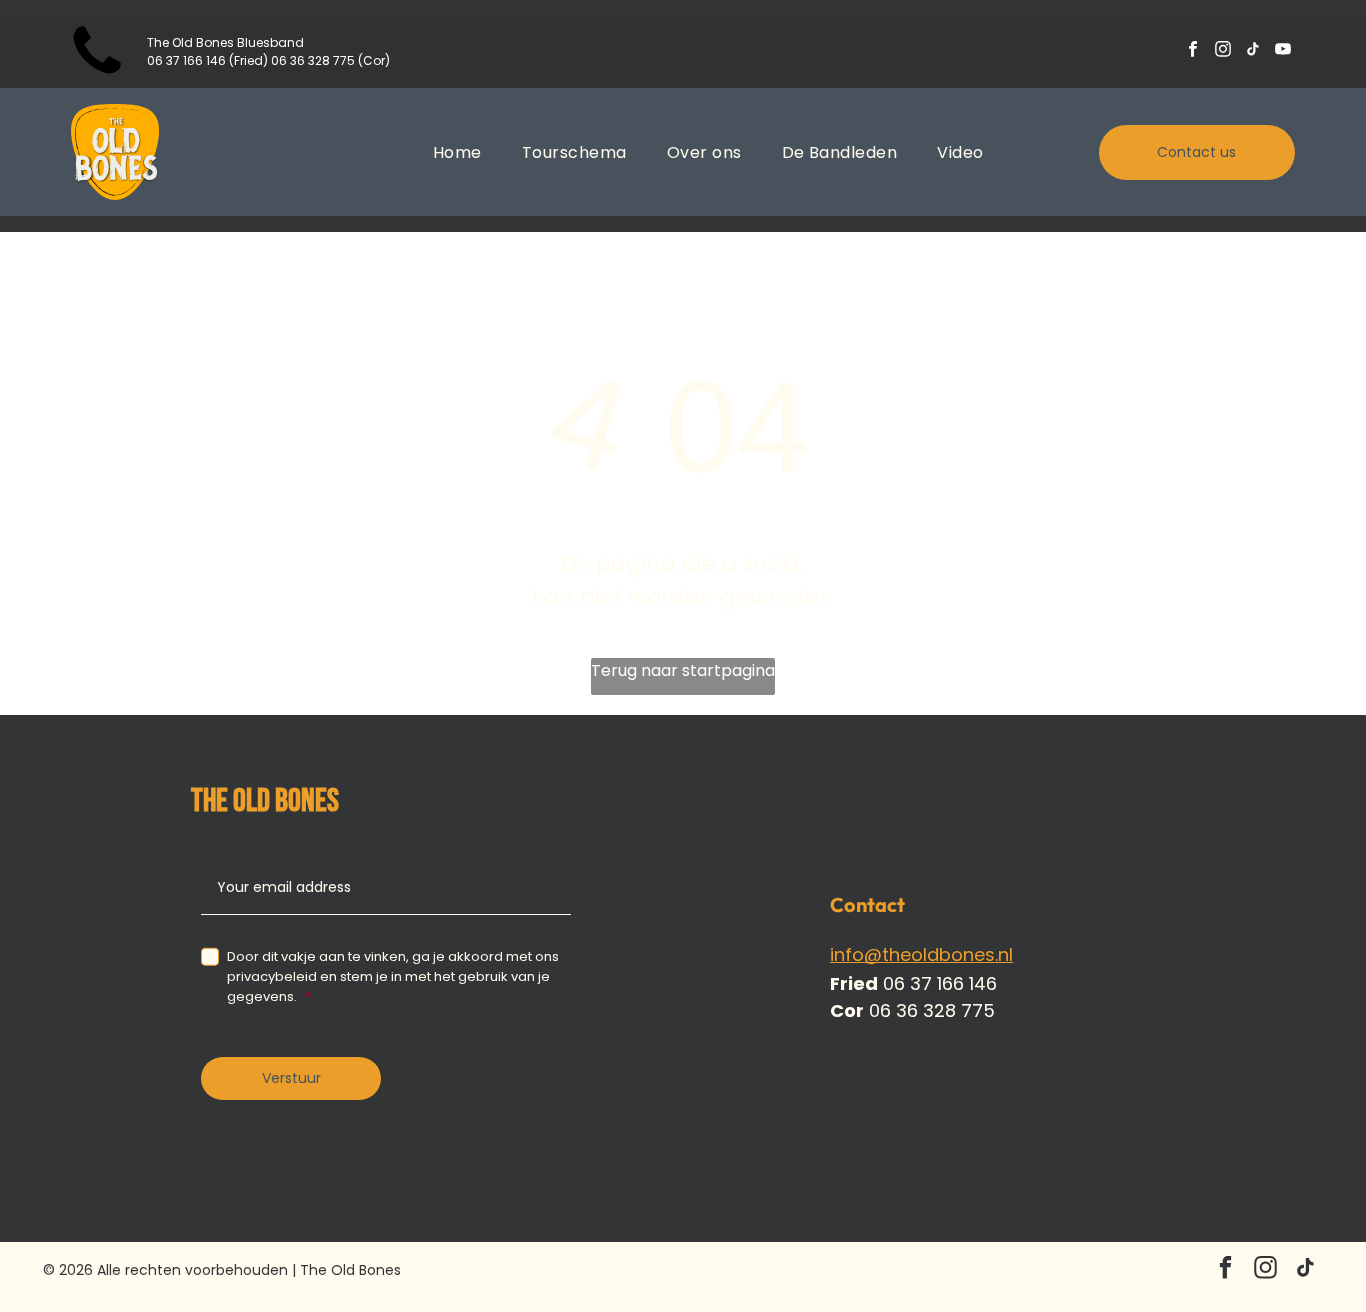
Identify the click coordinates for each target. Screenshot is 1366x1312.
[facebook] (1192, 52)
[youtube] (1282, 52)
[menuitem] (457, 151)
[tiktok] (1252, 52)
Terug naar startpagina (683, 670)
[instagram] (1222, 52)
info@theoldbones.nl (921, 954)
